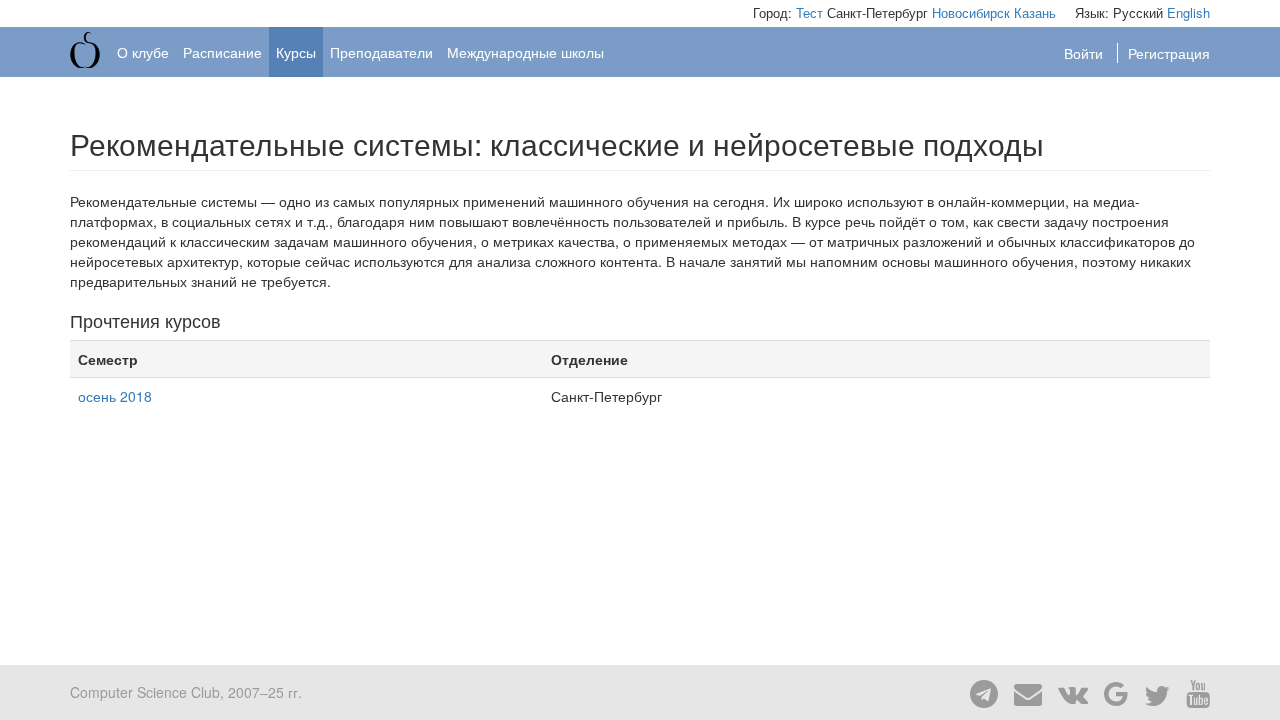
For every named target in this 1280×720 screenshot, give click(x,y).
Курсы (296, 52)
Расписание (222, 52)
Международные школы (525, 52)
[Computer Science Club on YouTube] (1192, 692)
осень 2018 (115, 396)
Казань (1035, 12)
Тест (809, 12)
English (1188, 12)
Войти (1085, 53)
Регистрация (1169, 53)
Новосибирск (971, 12)
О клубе (143, 52)
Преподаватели (381, 52)
